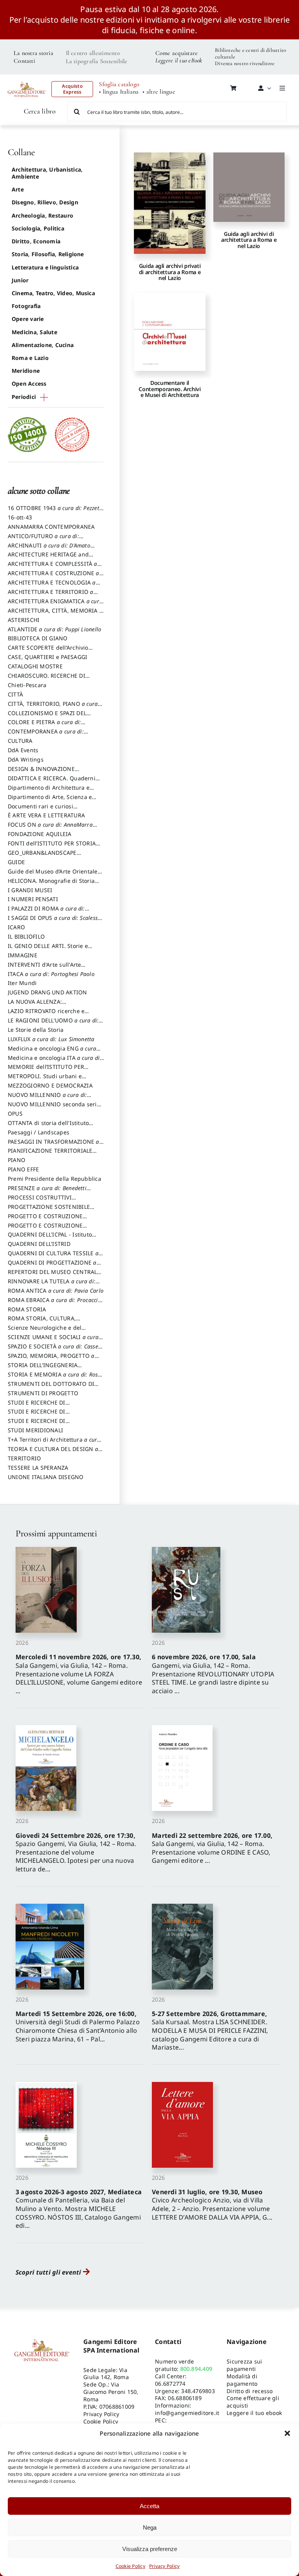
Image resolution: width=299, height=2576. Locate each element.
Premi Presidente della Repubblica (55, 1179)
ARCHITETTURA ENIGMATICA (55, 605)
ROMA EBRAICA (55, 1304)
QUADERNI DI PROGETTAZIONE (52, 1266)
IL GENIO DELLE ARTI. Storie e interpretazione (48, 950)
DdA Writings (26, 759)
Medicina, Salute (34, 332)
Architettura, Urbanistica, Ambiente (47, 173)
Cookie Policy (130, 2566)
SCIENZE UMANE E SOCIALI (53, 1341)
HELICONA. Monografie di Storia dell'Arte (51, 884)
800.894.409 (196, 2369)
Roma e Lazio (30, 358)
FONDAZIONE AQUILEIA (40, 834)
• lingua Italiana (119, 92)
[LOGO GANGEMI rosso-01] (27, 80)
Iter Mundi (22, 983)
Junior (20, 280)
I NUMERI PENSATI (33, 899)
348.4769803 (198, 2391)
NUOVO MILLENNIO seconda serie (54, 1108)
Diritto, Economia (36, 241)
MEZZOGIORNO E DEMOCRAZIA (50, 1085)
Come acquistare (177, 53)
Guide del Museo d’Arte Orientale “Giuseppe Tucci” (53, 875)
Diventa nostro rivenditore (245, 63)
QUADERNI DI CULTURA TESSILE (53, 1257)
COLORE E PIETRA (44, 726)
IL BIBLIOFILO (26, 936)
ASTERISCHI (24, 620)
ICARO (16, 927)
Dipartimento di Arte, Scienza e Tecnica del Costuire (50, 801)
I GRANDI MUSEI (30, 890)
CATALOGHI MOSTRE (35, 666)
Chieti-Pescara (27, 685)
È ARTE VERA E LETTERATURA (46, 815)
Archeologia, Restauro (42, 215)
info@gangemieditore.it (187, 2413)
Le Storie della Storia (36, 1030)
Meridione (26, 371)
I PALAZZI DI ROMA (46, 912)
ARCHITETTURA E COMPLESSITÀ (53, 567)
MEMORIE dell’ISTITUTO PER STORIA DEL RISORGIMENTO (46, 1070)
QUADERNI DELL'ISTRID (39, 1244)
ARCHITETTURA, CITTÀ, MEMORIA (55, 614)
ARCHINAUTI (49, 549)
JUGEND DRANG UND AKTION (47, 992)
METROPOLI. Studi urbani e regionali (45, 1080)
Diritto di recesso (250, 2391)
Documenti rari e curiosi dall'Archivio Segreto (40, 810)
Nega (150, 2527)
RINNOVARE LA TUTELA (52, 1285)
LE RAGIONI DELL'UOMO (53, 1024)
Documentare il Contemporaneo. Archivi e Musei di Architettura (170, 389)
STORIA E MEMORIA (55, 1378)
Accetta (149, 2506)
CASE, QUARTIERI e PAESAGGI (47, 657)
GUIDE (16, 862)
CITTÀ (15, 694)
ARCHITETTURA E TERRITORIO (51, 595)
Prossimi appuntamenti (56, 1533)
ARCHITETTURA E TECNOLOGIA (52, 586)
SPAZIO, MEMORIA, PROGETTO (51, 1359)
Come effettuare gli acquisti (253, 2402)
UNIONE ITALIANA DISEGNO (46, 1477)
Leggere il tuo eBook (179, 60)
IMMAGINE (23, 955)
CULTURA (20, 741)
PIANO (17, 1160)
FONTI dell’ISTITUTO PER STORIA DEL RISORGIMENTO (52, 847)
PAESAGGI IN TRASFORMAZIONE (54, 1145)
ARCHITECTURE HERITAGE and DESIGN (48, 558)
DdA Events (23, 750)
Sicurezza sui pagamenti (244, 2365)
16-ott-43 (20, 517)
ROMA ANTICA (56, 1291)
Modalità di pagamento (242, 2380)
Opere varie (28, 319)
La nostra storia (33, 53)
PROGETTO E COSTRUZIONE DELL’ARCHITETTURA (45, 1220)
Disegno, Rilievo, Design (45, 202)
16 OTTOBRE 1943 (55, 512)
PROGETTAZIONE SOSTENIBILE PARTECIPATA (49, 1210)
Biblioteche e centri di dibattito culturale (251, 53)
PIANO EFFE (23, 1169)
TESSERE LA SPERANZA (38, 1468)
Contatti (24, 61)
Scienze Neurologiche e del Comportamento (45, 1331)
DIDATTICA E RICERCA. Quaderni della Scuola (52, 782)
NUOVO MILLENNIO (47, 1098)
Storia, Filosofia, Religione (48, 254)
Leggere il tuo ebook (254, 2413)
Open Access (29, 384)
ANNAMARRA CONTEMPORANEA (51, 527)
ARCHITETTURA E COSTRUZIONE (54, 577)
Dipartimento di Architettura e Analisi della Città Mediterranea (51, 791)
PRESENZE (47, 1192)
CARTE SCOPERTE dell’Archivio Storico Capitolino (48, 651)
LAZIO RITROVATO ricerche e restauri (46, 1015)
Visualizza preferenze (150, 2549)
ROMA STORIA (27, 1309)
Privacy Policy (164, 2566)
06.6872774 (170, 2384)
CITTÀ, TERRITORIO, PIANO (53, 707)
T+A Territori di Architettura (54, 1443)
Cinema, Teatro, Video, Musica (53, 293)
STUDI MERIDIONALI (35, 1430)
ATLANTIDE (55, 629)
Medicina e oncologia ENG (52, 1052)
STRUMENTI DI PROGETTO (43, 1393)
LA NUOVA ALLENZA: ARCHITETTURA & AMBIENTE (46, 1005)
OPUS (15, 1113)
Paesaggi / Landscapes (39, 1132)
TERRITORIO (24, 1458)
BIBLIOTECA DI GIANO (38, 638)
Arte (18, 189)
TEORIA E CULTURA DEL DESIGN (53, 1453)
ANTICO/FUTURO (43, 540)
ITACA (51, 974)
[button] (287, 2433)
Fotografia (26, 306)
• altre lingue (159, 92)
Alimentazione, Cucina (43, 345)
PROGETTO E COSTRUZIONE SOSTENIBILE (45, 1229)
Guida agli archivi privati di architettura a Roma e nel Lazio (170, 272)
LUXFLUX (51, 1039)
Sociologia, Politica (38, 228)
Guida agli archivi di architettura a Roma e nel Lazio (249, 240)
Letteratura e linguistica (45, 267)
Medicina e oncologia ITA (55, 1061)
